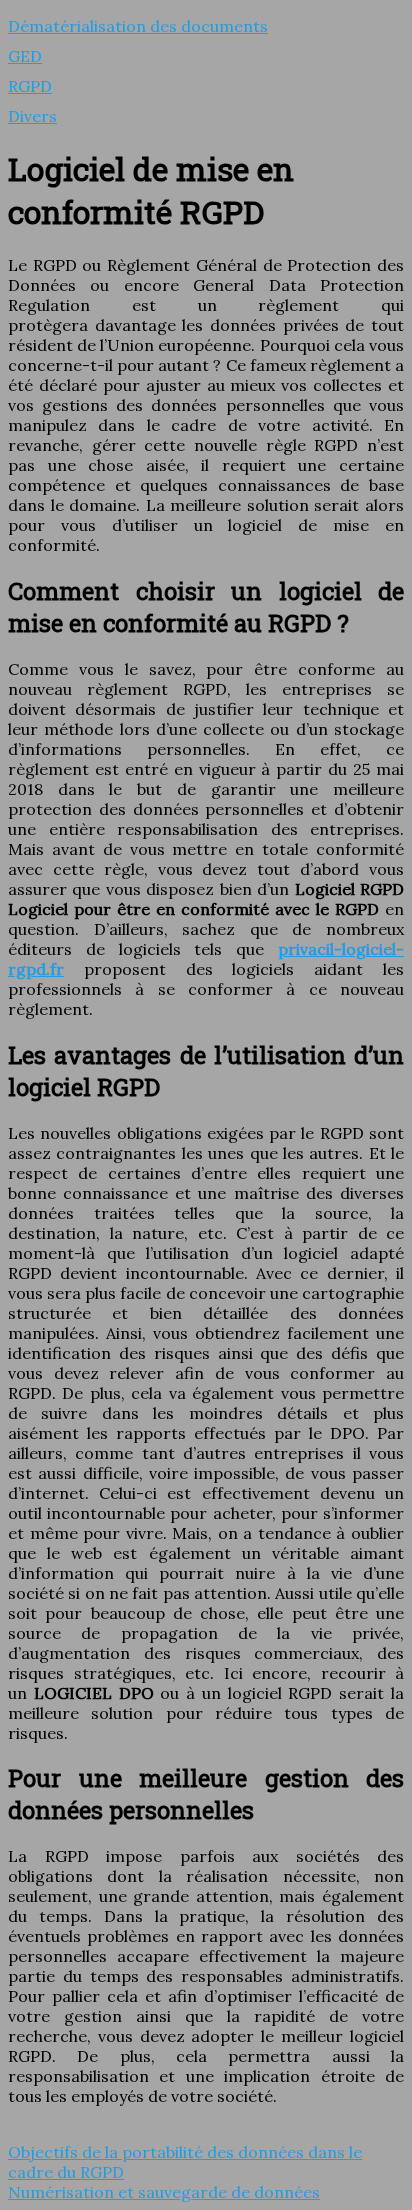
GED (25, 56)
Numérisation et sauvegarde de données (164, 2192)
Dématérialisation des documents (138, 26)
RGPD (30, 86)
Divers (32, 116)
